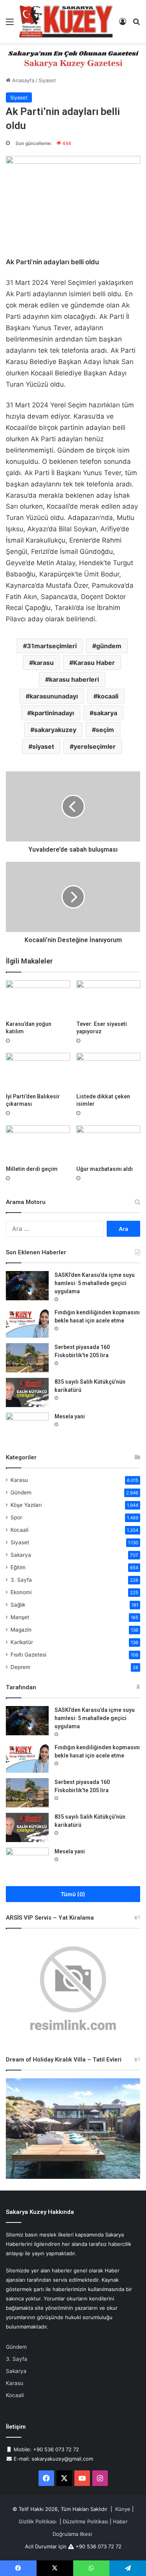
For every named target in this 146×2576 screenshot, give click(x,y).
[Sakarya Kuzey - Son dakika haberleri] (66, 21)
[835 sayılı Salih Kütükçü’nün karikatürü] (27, 1392)
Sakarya (21, 1555)
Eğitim (18, 1567)
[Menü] (10, 24)
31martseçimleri (52, 646)
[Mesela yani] (27, 1427)
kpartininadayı (53, 713)
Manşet (20, 1617)
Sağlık (18, 1605)
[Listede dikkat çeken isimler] (108, 1071)
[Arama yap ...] (136, 24)
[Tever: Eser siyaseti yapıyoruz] (108, 998)
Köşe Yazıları (26, 1505)
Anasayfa (22, 80)
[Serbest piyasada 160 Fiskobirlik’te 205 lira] (27, 1358)
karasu (43, 663)
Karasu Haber (94, 663)
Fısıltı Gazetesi (28, 1655)
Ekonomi (21, 1592)
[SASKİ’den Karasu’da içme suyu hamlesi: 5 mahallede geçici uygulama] (27, 1286)
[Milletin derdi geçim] (38, 1143)
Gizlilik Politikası (38, 2521)
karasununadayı (54, 696)
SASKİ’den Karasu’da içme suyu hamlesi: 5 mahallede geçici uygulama (95, 1283)
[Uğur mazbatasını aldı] (108, 1143)
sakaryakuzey (55, 730)
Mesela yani (70, 1416)
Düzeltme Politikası (85, 2521)
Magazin (21, 1630)
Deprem (20, 1667)
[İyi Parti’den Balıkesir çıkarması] (38, 1071)
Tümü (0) (73, 1894)
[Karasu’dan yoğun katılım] (38, 998)
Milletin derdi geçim (32, 1169)
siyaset (43, 746)
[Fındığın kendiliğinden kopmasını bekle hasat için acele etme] (27, 1323)
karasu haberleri (74, 679)
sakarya (105, 713)
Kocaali (19, 1530)
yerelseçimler (95, 746)
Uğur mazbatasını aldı (105, 1169)
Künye (123, 2509)
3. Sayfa (21, 1580)
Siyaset (47, 80)
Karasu (19, 1480)
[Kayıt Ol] (123, 24)
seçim (105, 730)
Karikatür (22, 1642)
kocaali (108, 696)
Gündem (21, 1492)
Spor (16, 1517)
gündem (109, 646)
